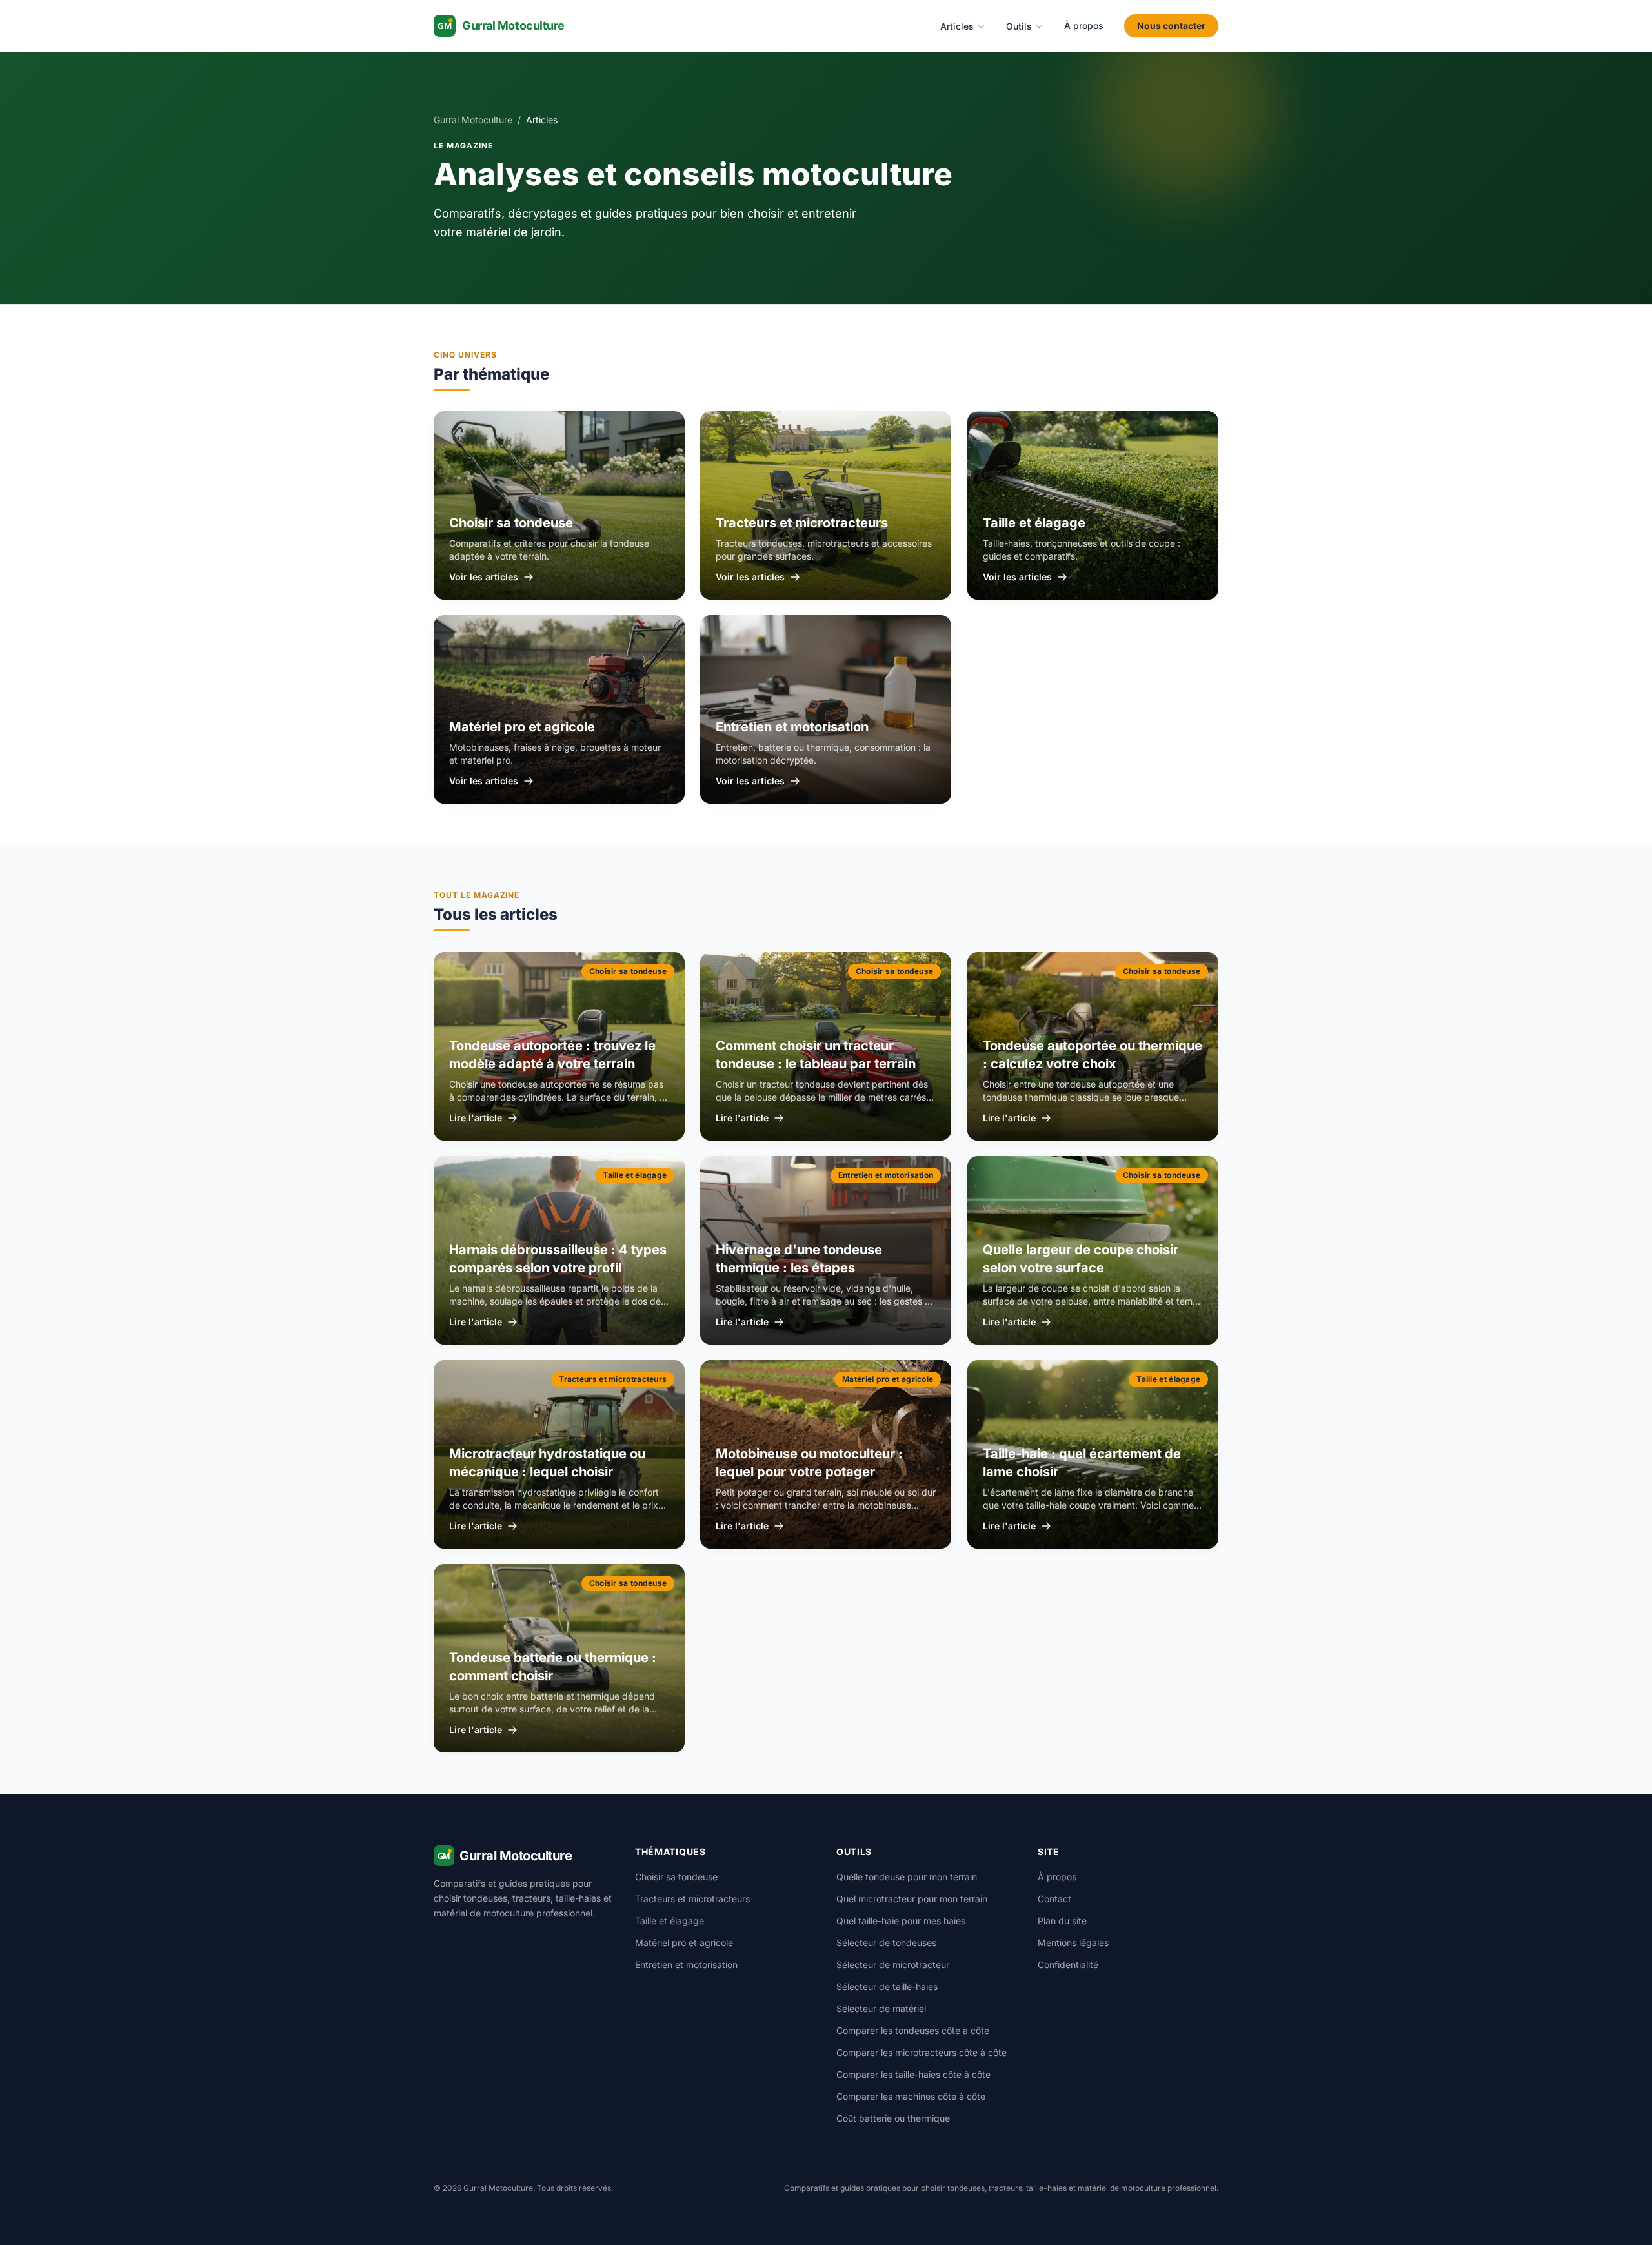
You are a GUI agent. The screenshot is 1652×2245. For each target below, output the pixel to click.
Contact (1054, 1899)
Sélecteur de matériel (881, 2008)
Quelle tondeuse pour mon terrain (907, 1877)
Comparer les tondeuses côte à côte (913, 2030)
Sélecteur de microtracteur (893, 1965)
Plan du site (1062, 1921)
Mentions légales (1073, 1943)
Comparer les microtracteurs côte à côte (922, 2052)
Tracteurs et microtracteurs (692, 1899)
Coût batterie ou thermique (893, 2118)
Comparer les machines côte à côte (911, 2096)
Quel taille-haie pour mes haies (901, 1921)
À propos (1084, 25)
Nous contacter (1171, 25)
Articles (957, 26)
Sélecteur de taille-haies (887, 1986)
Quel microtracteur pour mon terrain (912, 1899)
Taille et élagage (670, 1921)
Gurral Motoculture (473, 120)
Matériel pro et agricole (684, 1943)
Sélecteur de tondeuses (886, 1943)
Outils (1019, 26)
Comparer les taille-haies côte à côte (913, 2074)
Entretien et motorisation (686, 1965)
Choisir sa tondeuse (676, 1877)
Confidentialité (1068, 1965)
